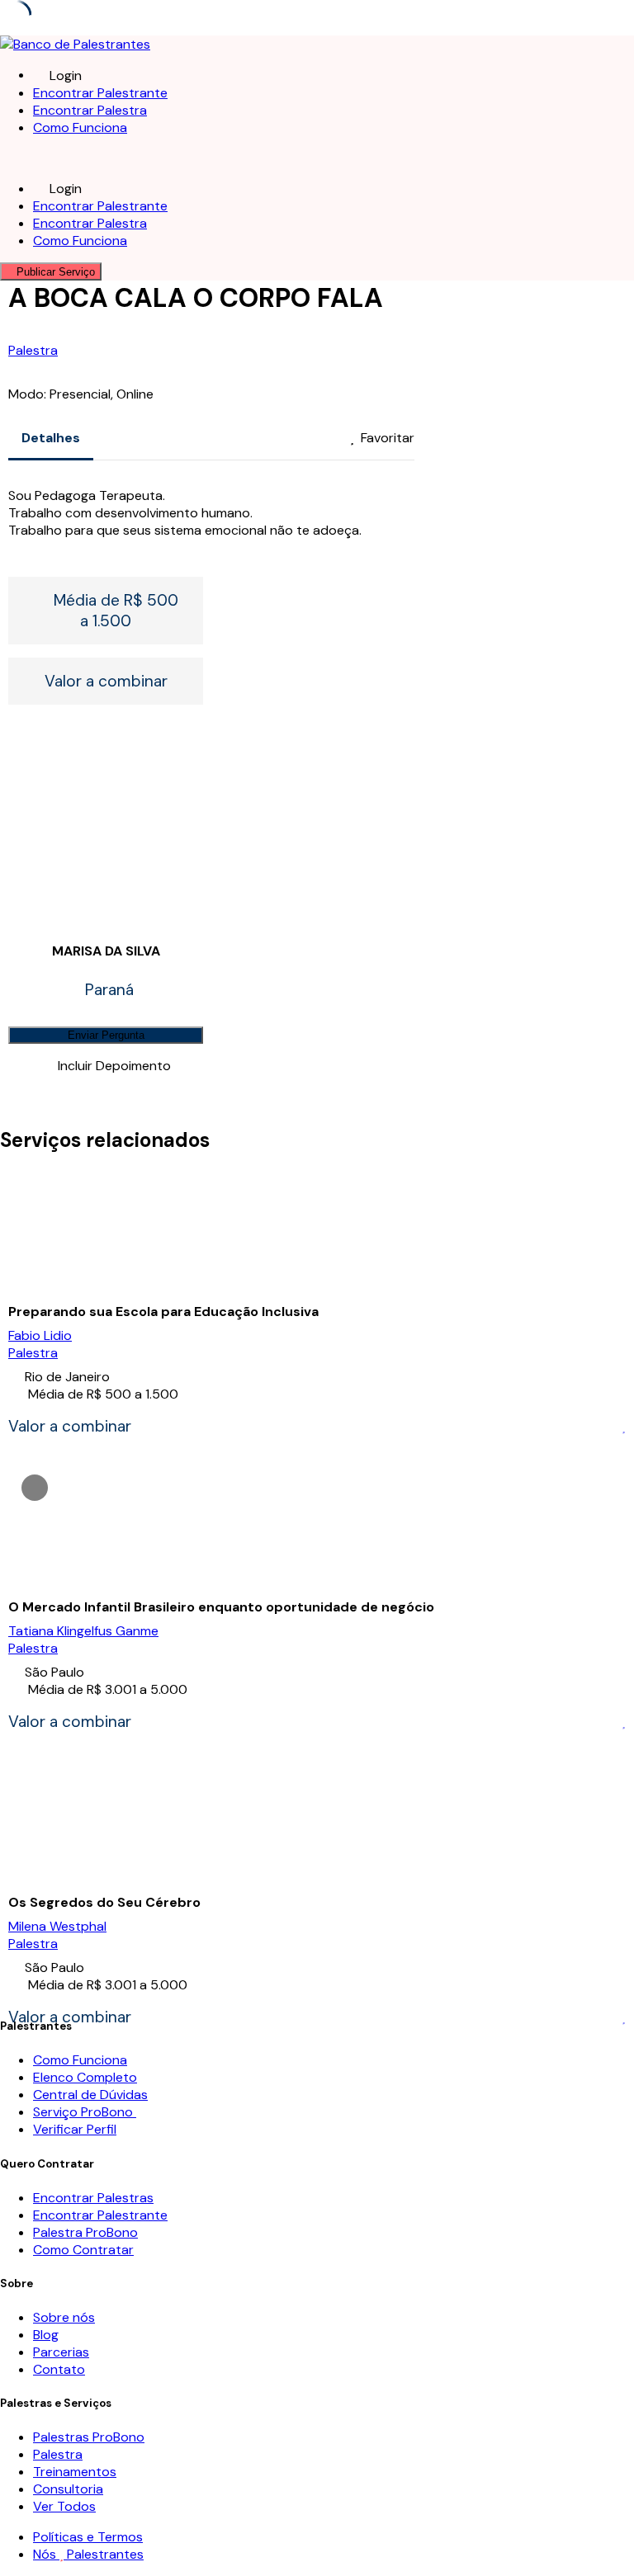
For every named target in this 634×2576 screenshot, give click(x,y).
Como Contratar (83, 2250)
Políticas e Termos (88, 2537)
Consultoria (68, 2489)
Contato (59, 2369)
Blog (46, 2335)
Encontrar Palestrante (100, 93)
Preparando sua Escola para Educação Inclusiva (163, 1312)
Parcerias (61, 2352)
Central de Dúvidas (90, 2095)
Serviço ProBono (85, 2112)
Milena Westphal (57, 1926)
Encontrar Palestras (93, 2198)
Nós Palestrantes (88, 2554)
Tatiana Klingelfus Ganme (83, 1631)
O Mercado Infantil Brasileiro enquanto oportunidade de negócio (221, 1607)
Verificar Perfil (75, 2129)
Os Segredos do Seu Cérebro (104, 1902)
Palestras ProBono (89, 2437)
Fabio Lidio (40, 1335)
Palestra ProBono (85, 2232)
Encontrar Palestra (90, 110)
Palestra (33, 350)
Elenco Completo (85, 2077)
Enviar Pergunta (106, 1035)
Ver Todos (64, 2506)
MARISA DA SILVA (106, 951)
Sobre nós (64, 2317)
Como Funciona (80, 127)
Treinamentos (75, 2472)
